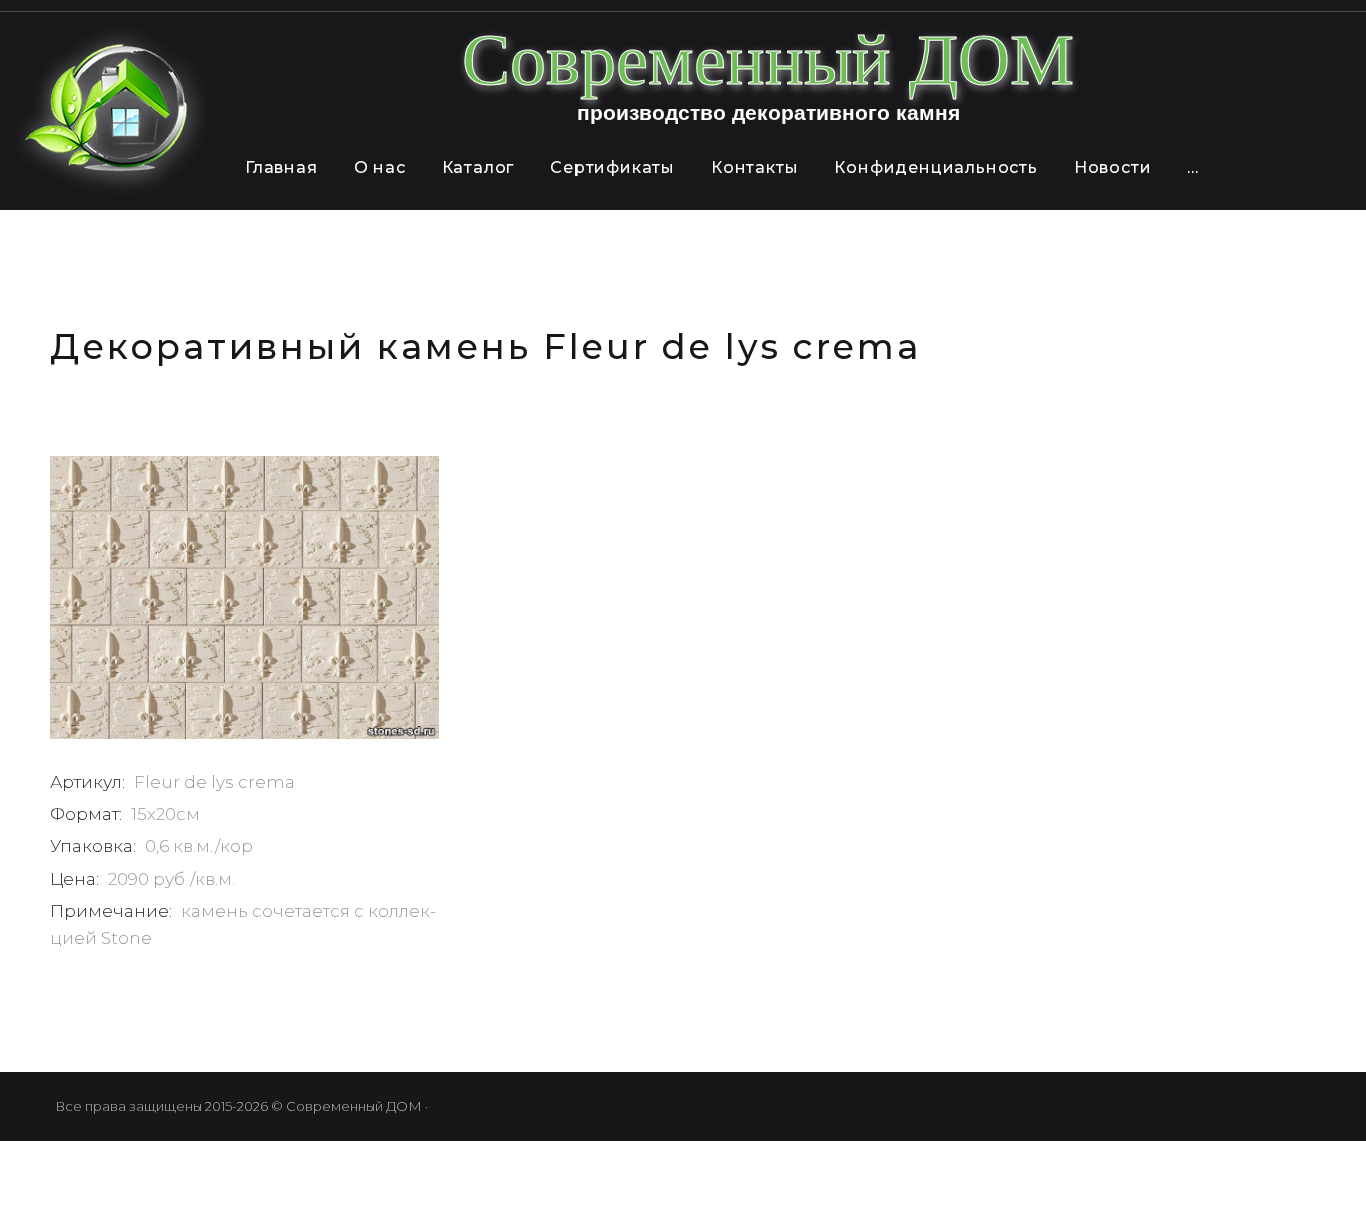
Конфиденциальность (935, 167)
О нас (380, 167)
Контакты (754, 167)
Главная (281, 167)
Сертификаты (612, 167)
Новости (1113, 167)
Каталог (478, 167)
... (1192, 167)
